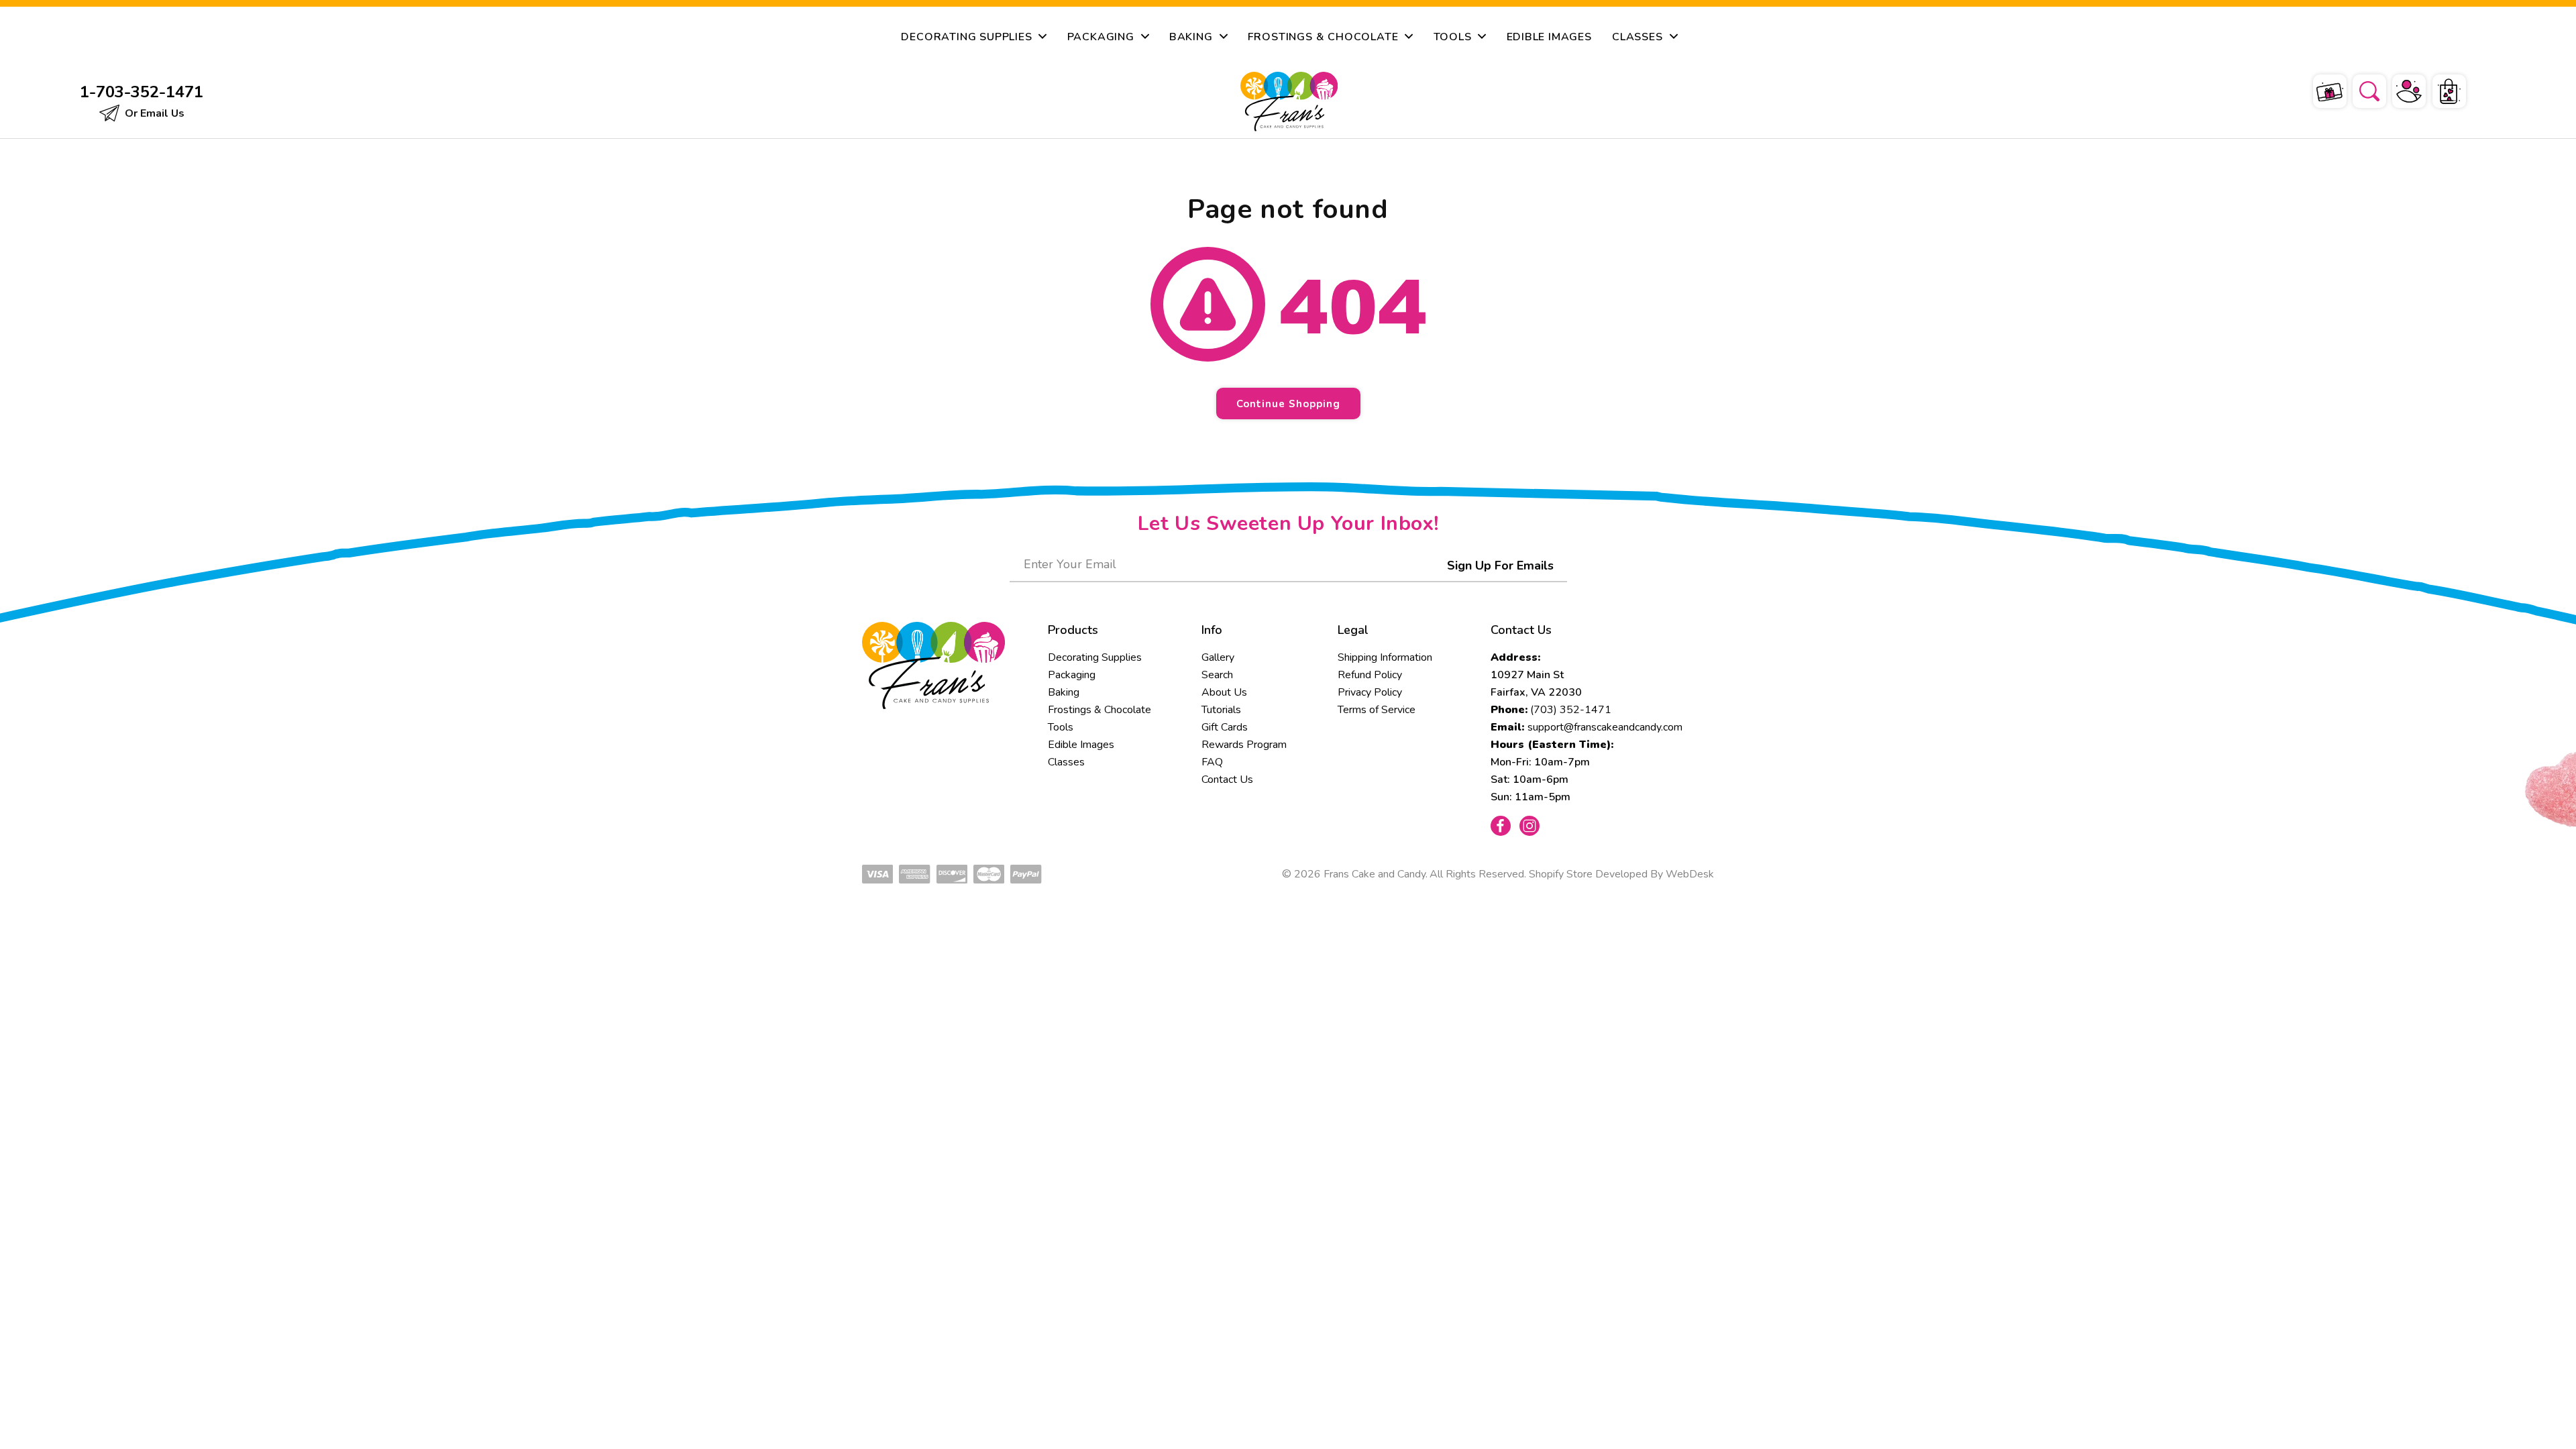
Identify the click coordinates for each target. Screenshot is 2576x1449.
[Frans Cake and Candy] (1289, 102)
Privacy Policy (1370, 692)
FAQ (1212, 762)
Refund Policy (1370, 675)
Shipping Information (1385, 657)
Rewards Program (1244, 745)
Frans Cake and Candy (1375, 874)
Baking (1064, 692)
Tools (1061, 727)
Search (1217, 675)
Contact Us (1227, 780)
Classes (1066, 762)
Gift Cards (1225, 727)
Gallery (1218, 657)
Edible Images (1081, 745)
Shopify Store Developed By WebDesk (1621, 874)
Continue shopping (1288, 404)
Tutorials (1221, 710)
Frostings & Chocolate (1099, 710)
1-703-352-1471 (142, 92)
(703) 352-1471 (1571, 710)
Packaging (1072, 675)
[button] (2361, 89)
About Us (1224, 692)
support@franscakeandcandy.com (1605, 727)
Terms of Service (1377, 710)
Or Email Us (153, 113)
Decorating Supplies (1095, 657)
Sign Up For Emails (1500, 566)
